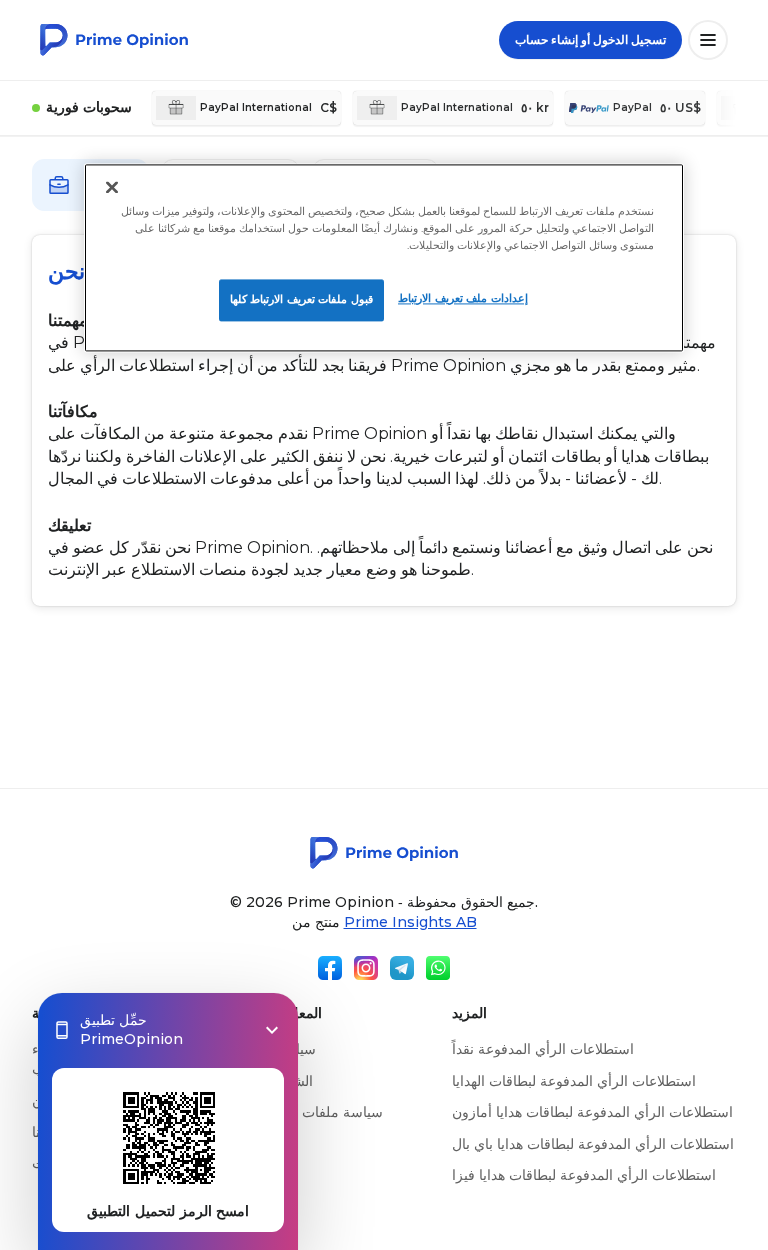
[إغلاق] (112, 187)
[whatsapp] (438, 968)
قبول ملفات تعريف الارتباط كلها (301, 299)
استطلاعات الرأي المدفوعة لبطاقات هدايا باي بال (593, 1144)
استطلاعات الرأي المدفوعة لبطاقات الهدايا (574, 1081)
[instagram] (366, 968)
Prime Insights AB (410, 922)
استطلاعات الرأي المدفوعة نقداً (543, 1049)
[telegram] (402, 968)
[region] (384, 257)
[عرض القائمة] (708, 40)
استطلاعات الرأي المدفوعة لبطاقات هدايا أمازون (592, 1112)
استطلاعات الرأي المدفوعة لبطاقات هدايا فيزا (584, 1175)
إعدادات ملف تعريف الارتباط (463, 298)
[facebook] (330, 968)
